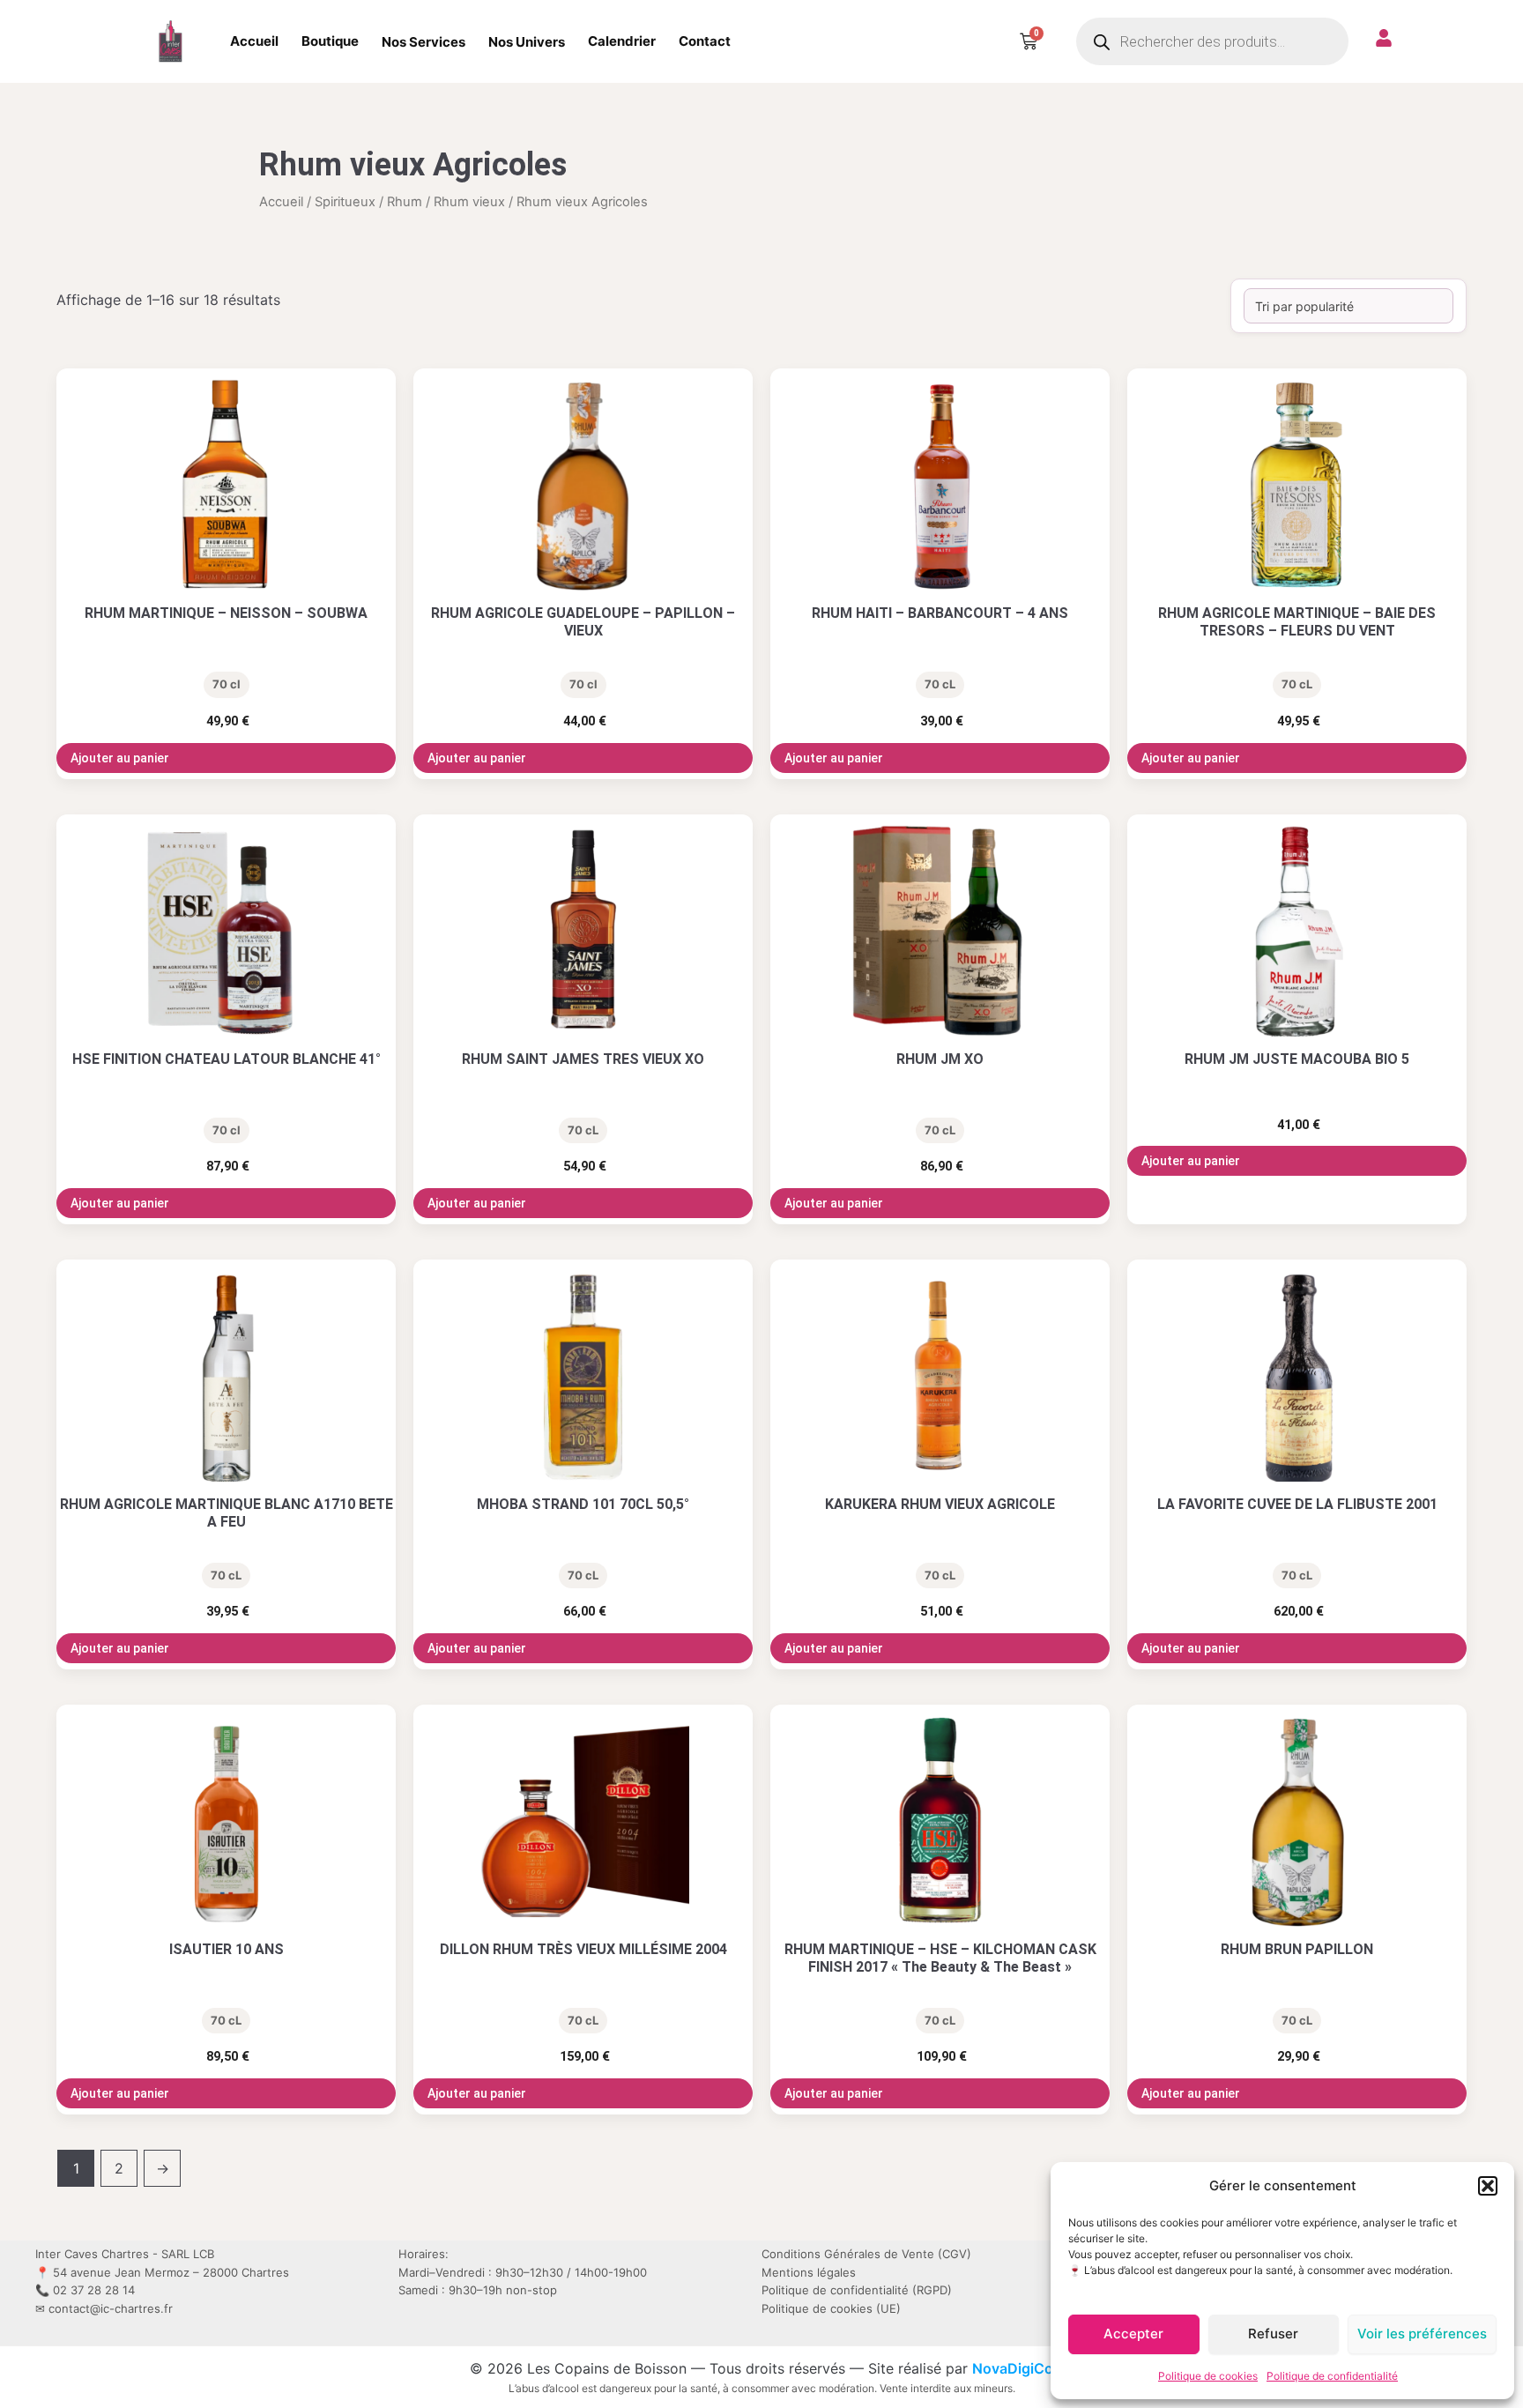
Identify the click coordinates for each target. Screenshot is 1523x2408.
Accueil (254, 41)
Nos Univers (527, 42)
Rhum (405, 202)
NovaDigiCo (1013, 2368)
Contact (705, 41)
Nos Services (423, 42)
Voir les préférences (1422, 2334)
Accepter (1133, 2334)
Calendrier (622, 41)
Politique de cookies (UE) (831, 2308)
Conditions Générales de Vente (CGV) (866, 2254)
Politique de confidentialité (1332, 2376)
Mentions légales (809, 2272)
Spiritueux (345, 202)
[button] (1488, 2186)
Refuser (1273, 2334)
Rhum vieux (469, 202)
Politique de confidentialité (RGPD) (857, 2290)
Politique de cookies (1208, 2376)
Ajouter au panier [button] (120, 758)
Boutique (330, 41)
